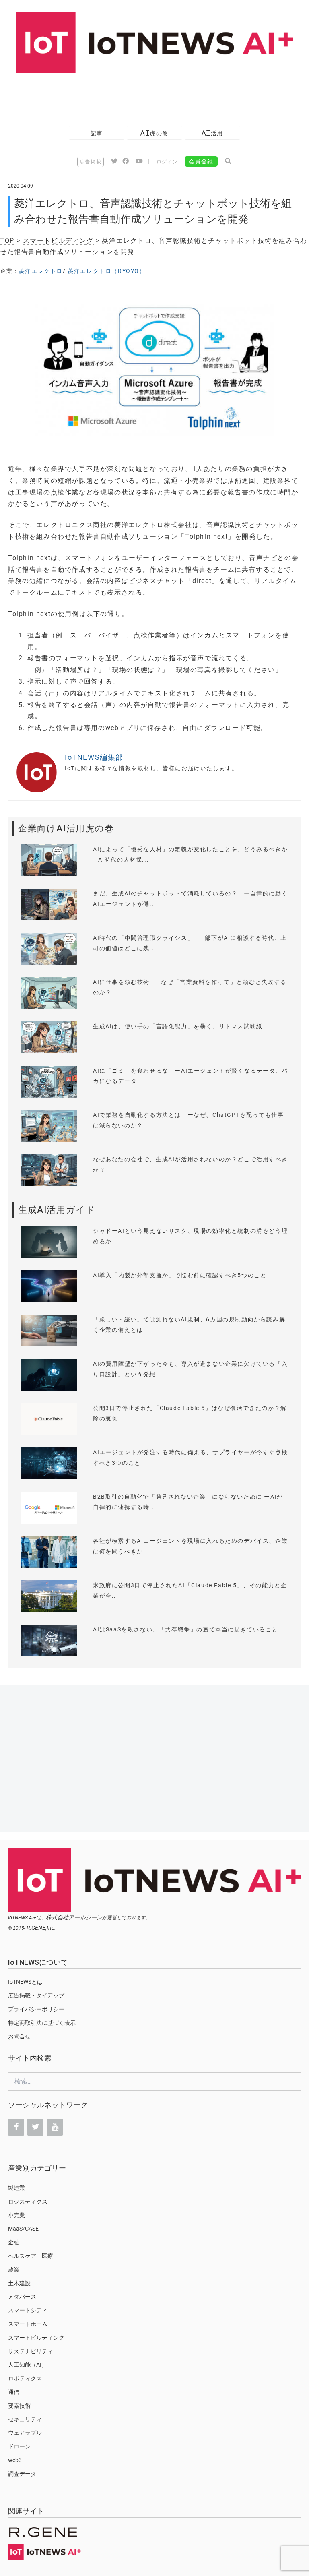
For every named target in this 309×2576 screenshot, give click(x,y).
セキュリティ (25, 2419)
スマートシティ (28, 2310)
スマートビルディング (58, 241)
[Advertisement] (146, 95)
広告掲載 (91, 162)
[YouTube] (55, 2127)
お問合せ (19, 2036)
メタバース (22, 2297)
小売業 (16, 2215)
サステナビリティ (31, 2351)
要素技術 (19, 2406)
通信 (14, 2392)
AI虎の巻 (154, 133)
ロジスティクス (28, 2202)
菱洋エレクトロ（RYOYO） (106, 271)
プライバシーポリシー (36, 2009)
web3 (15, 2460)
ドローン (19, 2446)
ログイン (167, 162)
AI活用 (212, 133)
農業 (14, 2270)
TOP (7, 241)
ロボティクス (25, 2378)
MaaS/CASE (23, 2229)
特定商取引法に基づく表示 (42, 2023)
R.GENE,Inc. (41, 1928)
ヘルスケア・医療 (31, 2256)
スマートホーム (28, 2324)
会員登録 (201, 161)
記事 (97, 133)
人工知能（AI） (28, 2365)
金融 (14, 2242)
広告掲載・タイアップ (36, 1995)
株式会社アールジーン (74, 1917)
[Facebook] (16, 2127)
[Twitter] (35, 2127)
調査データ (22, 2474)
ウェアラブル (25, 2433)
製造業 (16, 2188)
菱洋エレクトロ (41, 271)
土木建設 (19, 2283)
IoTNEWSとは (25, 1982)
